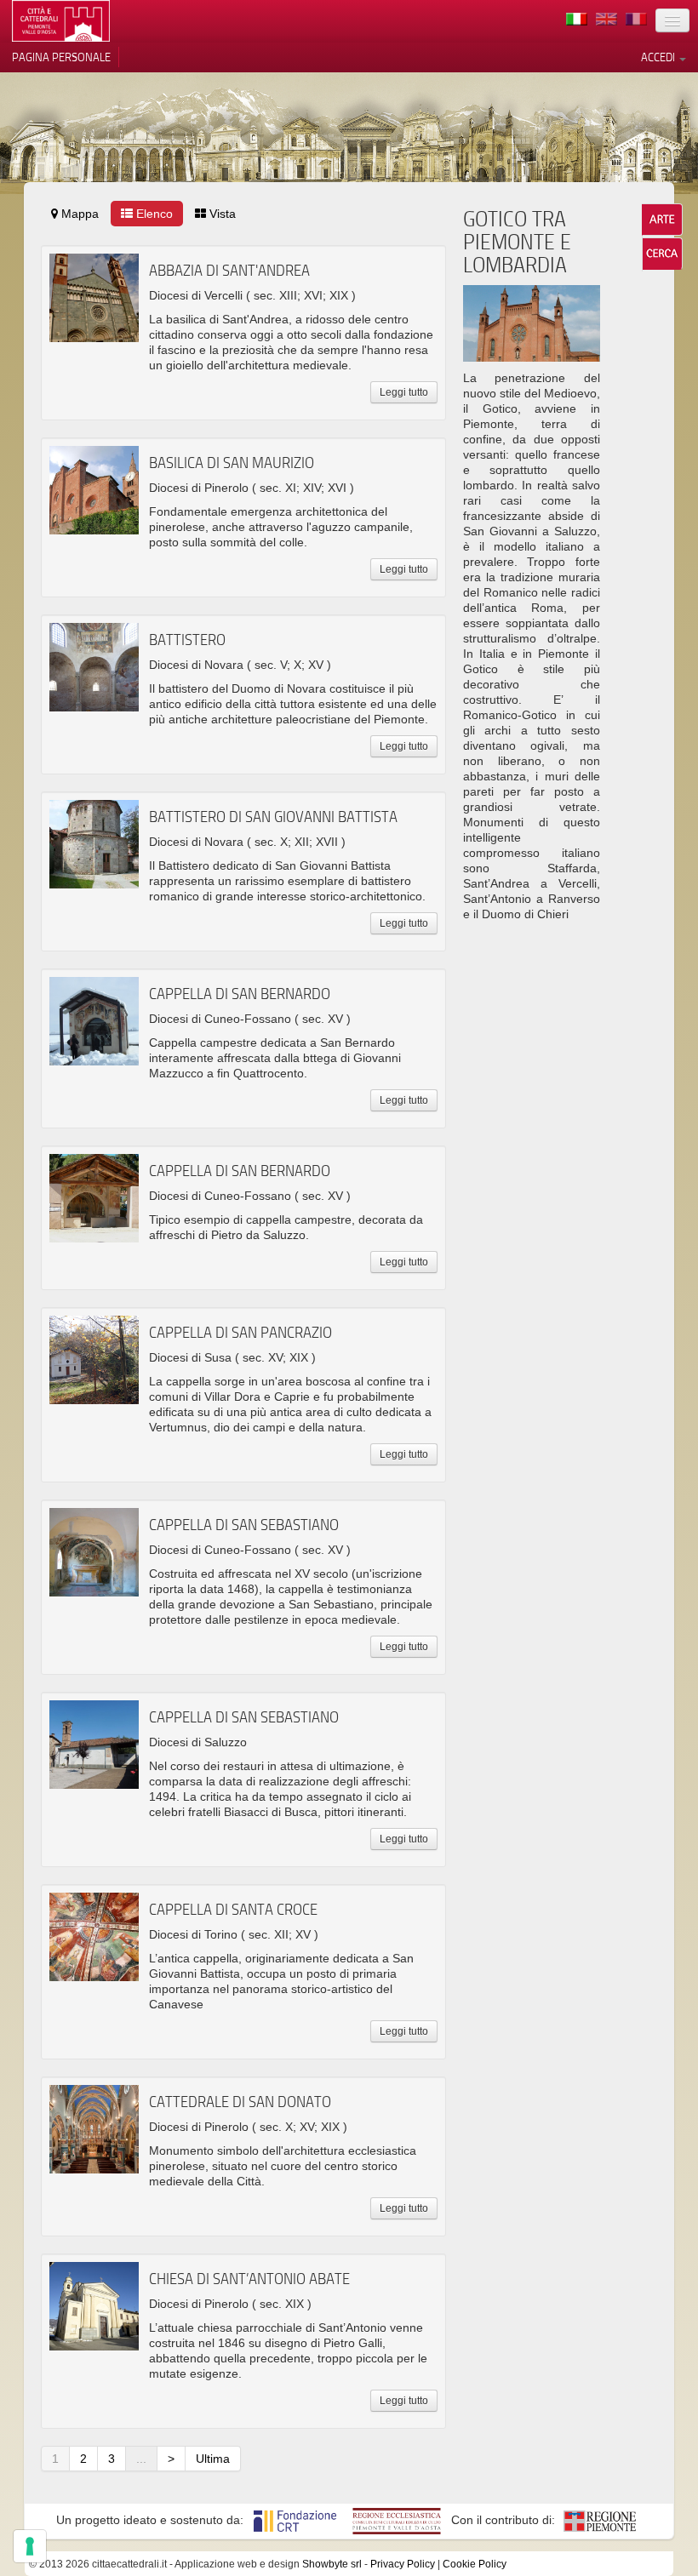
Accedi (659, 57)
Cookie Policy (475, 2564)
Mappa (78, 214)
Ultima (213, 2459)
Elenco (153, 214)
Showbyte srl (332, 2564)
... (141, 2459)
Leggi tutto (404, 392)
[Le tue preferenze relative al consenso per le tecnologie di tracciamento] (30, 2546)
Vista (221, 214)
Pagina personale (61, 57)
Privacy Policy (403, 2564)
